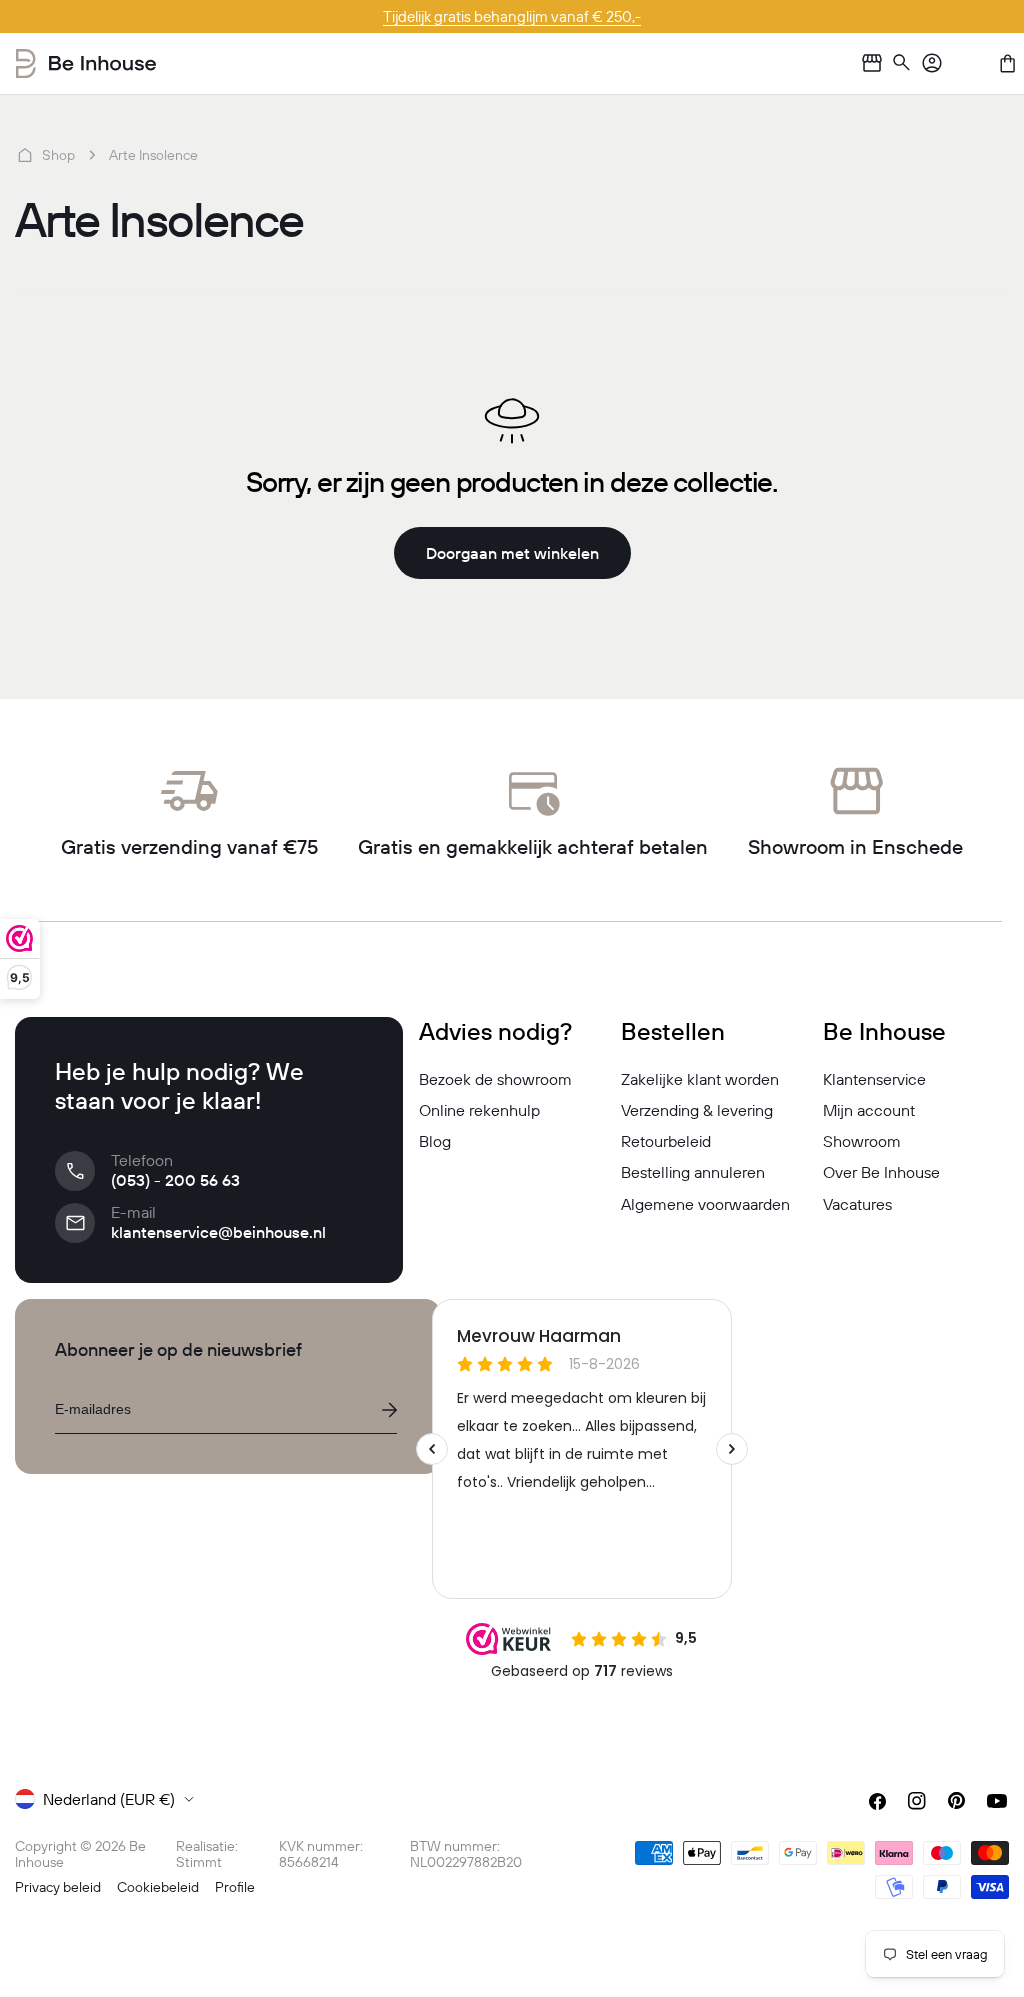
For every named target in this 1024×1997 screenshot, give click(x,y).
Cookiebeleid (158, 1887)
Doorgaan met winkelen (512, 553)
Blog (435, 1141)
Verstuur (389, 1410)
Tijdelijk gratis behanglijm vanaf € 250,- (512, 16)
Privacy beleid (58, 1887)
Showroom (862, 1141)
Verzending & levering (697, 1110)
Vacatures (857, 1204)
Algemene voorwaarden (705, 1204)
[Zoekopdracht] (902, 63)
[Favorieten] (970, 63)
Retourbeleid (666, 1141)
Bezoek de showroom (495, 1079)
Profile (235, 1887)
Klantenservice (874, 1079)
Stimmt (199, 1862)
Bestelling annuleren (693, 1172)
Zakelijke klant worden (700, 1079)
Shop (58, 155)
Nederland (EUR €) (109, 1799)
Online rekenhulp (479, 1110)
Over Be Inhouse (881, 1172)
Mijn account (869, 1110)
